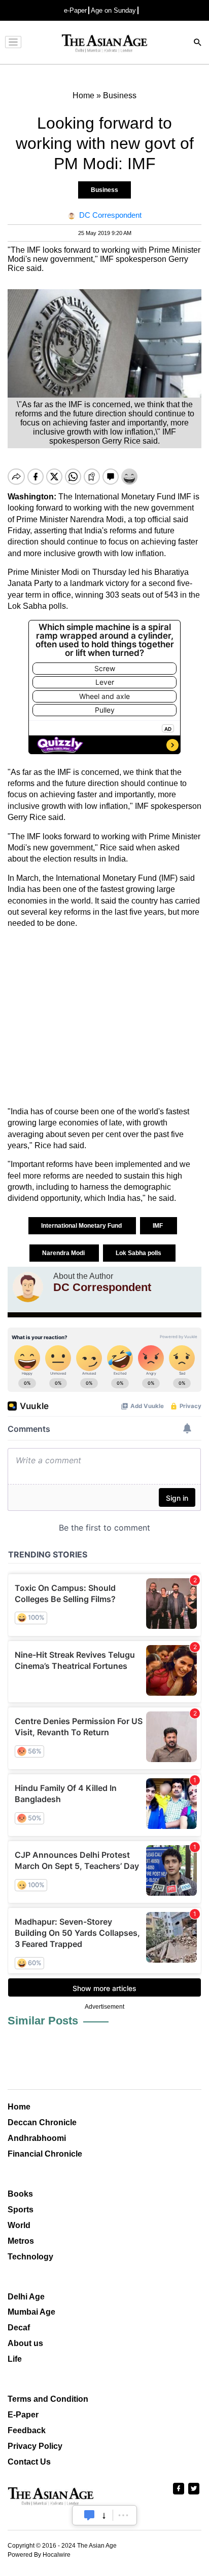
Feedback (27, 2430)
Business (104, 190)
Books (20, 2194)
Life (15, 2359)
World (19, 2225)
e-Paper (75, 10)
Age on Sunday (113, 10)
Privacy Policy (35, 2446)
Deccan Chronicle (42, 2122)
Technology (30, 2257)
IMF (159, 1226)
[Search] (198, 43)
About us (25, 2343)
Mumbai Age (31, 2312)
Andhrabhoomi (37, 2138)
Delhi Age (26, 2297)
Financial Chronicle (45, 2154)
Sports (21, 2210)
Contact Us (29, 2462)
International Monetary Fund (82, 1226)
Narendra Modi (64, 1253)
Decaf (19, 2328)
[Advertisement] (104, 1018)
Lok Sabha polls (139, 1253)
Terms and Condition (48, 2399)
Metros (21, 2241)
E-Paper (23, 2415)
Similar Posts (43, 2021)
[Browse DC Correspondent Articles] (28, 1287)
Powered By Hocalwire (39, 2555)
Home (19, 2107)
